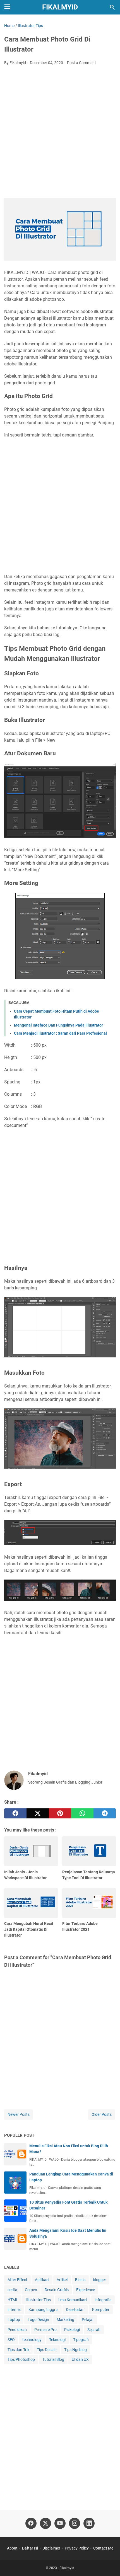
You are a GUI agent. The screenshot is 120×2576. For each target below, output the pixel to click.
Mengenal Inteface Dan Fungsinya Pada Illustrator (58, 1025)
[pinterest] (60, 1813)
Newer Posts (19, 2114)
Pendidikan (17, 2330)
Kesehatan (75, 2310)
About (12, 2548)
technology (32, 2340)
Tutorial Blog (53, 2359)
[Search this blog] (112, 7)
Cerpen (31, 2290)
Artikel (62, 2280)
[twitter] (38, 1813)
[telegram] (105, 1813)
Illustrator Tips (38, 2300)
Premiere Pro (45, 2330)
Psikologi (72, 2330)
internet (14, 2310)
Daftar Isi (30, 2548)
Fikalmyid (60, 7)
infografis (103, 2300)
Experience (86, 2290)
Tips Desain (47, 2350)
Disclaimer (51, 2548)
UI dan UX (80, 2359)
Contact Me (103, 2548)
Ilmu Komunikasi (73, 2300)
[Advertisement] (60, 132)
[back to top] (109, 2563)
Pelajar (88, 2320)
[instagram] (75, 2523)
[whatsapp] (82, 1813)
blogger (99, 2280)
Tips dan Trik (18, 2350)
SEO (11, 2340)
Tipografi (81, 2340)
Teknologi (57, 2340)
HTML (13, 2300)
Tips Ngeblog (75, 2350)
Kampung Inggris (43, 2310)
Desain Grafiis (57, 2290)
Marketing (65, 2320)
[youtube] (60, 2523)
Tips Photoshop (21, 2359)
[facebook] (15, 1813)
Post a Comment (81, 63)
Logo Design (38, 2320)
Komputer (101, 2310)
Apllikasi (42, 2280)
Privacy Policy (77, 2548)
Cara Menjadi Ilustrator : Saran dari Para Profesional (60, 1033)
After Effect (17, 2280)
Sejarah (94, 2330)
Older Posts (102, 2114)
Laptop (14, 2320)
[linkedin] (89, 2523)
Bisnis (80, 2280)
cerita (12, 2290)
